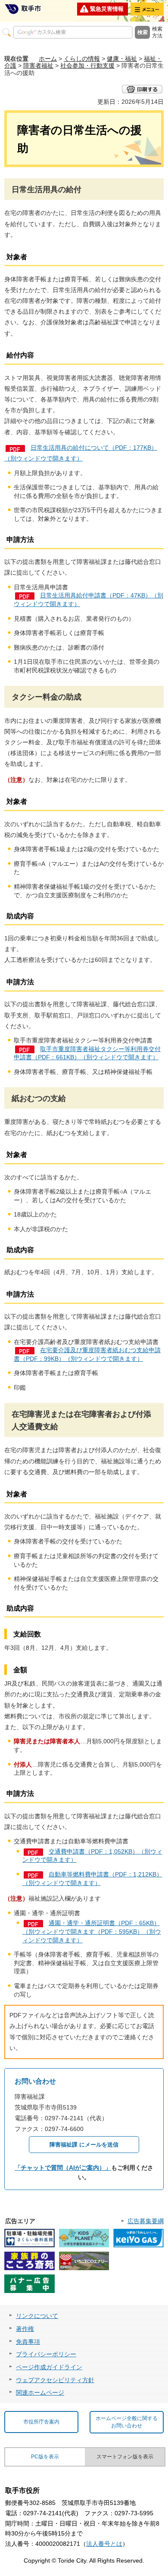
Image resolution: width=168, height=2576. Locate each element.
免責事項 (28, 2342)
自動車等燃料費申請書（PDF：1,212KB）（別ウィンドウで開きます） (92, 1879)
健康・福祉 (122, 59)
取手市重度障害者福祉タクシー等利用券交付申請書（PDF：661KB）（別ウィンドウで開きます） (87, 1053)
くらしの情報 (82, 59)
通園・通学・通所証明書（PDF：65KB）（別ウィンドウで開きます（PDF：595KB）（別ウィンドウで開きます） (92, 1931)
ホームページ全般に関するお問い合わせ (127, 2422)
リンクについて (37, 2316)
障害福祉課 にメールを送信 (84, 2145)
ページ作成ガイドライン (49, 2367)
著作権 (25, 2329)
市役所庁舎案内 (41, 2422)
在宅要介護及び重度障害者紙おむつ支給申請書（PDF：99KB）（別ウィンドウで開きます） (87, 1354)
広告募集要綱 (146, 2221)
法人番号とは (104, 2544)
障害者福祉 (38, 65)
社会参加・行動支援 (87, 65)
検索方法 (157, 32)
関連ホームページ (40, 2392)
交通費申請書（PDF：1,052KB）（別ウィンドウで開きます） (92, 1856)
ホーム (48, 59)
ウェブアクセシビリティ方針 (55, 2380)
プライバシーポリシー (46, 2354)
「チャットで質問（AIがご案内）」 (63, 2168)
